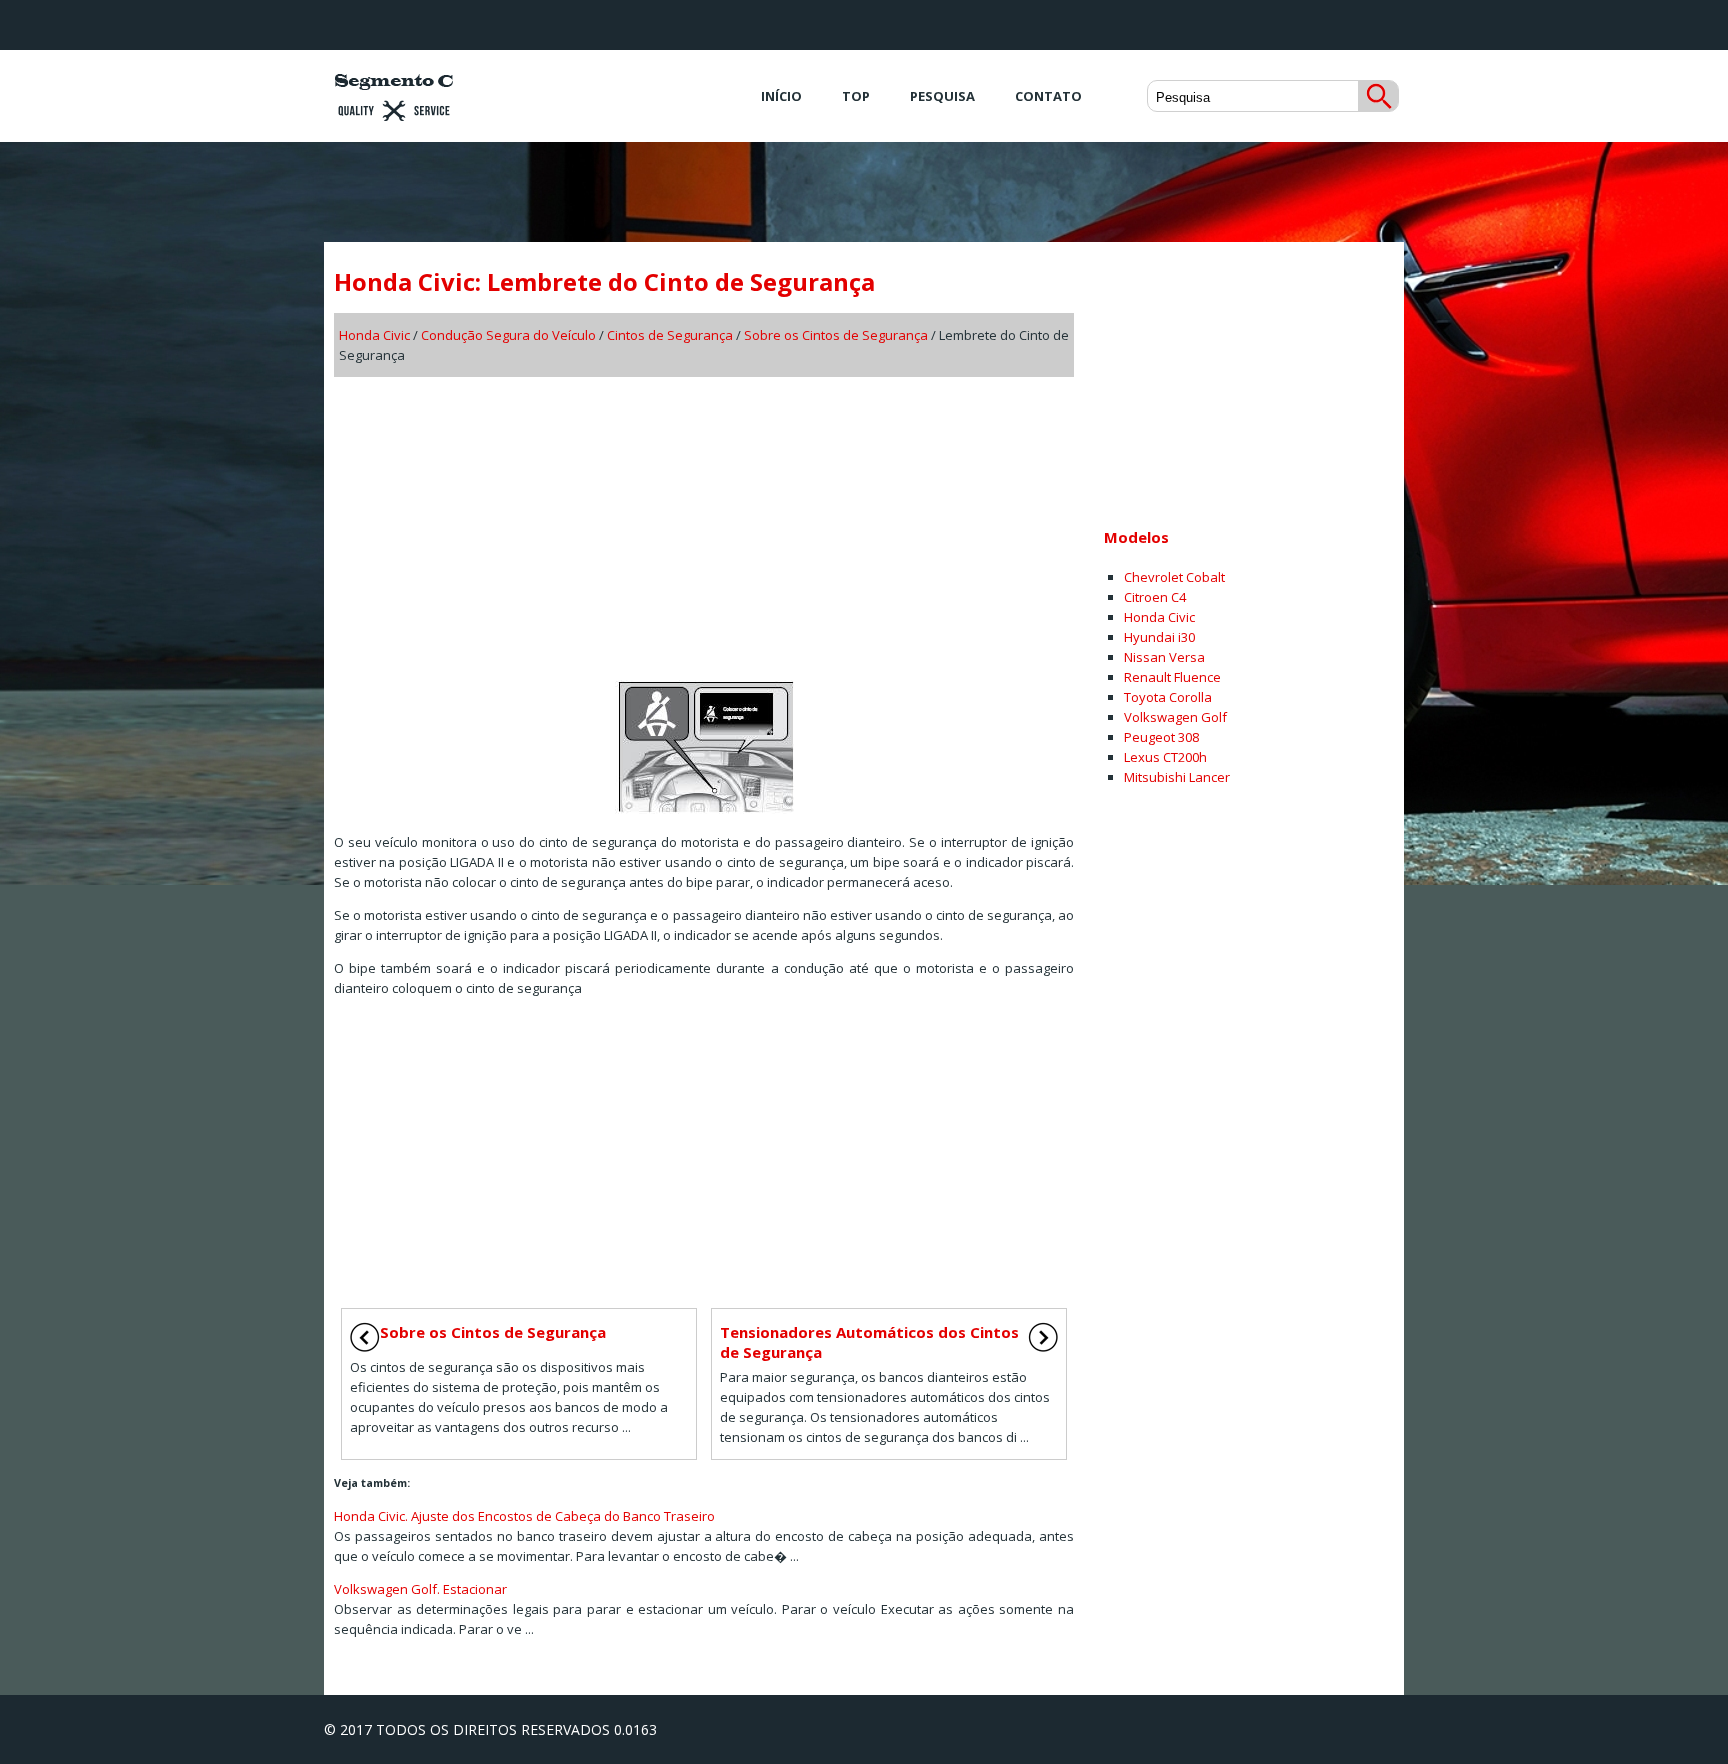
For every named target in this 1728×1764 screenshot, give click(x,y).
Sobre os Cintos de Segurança (836, 335)
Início (781, 96)
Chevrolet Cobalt (1174, 577)
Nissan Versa (1164, 657)
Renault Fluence (1172, 677)
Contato (1048, 96)
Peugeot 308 (1161, 737)
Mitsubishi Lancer (1177, 777)
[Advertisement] (704, 522)
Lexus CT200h (1165, 757)
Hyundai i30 (1159, 637)
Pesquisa (942, 96)
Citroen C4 (1155, 597)
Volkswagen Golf (1175, 717)
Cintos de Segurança (670, 335)
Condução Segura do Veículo (508, 335)
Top (856, 96)
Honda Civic (374, 335)
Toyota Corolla (1168, 697)
